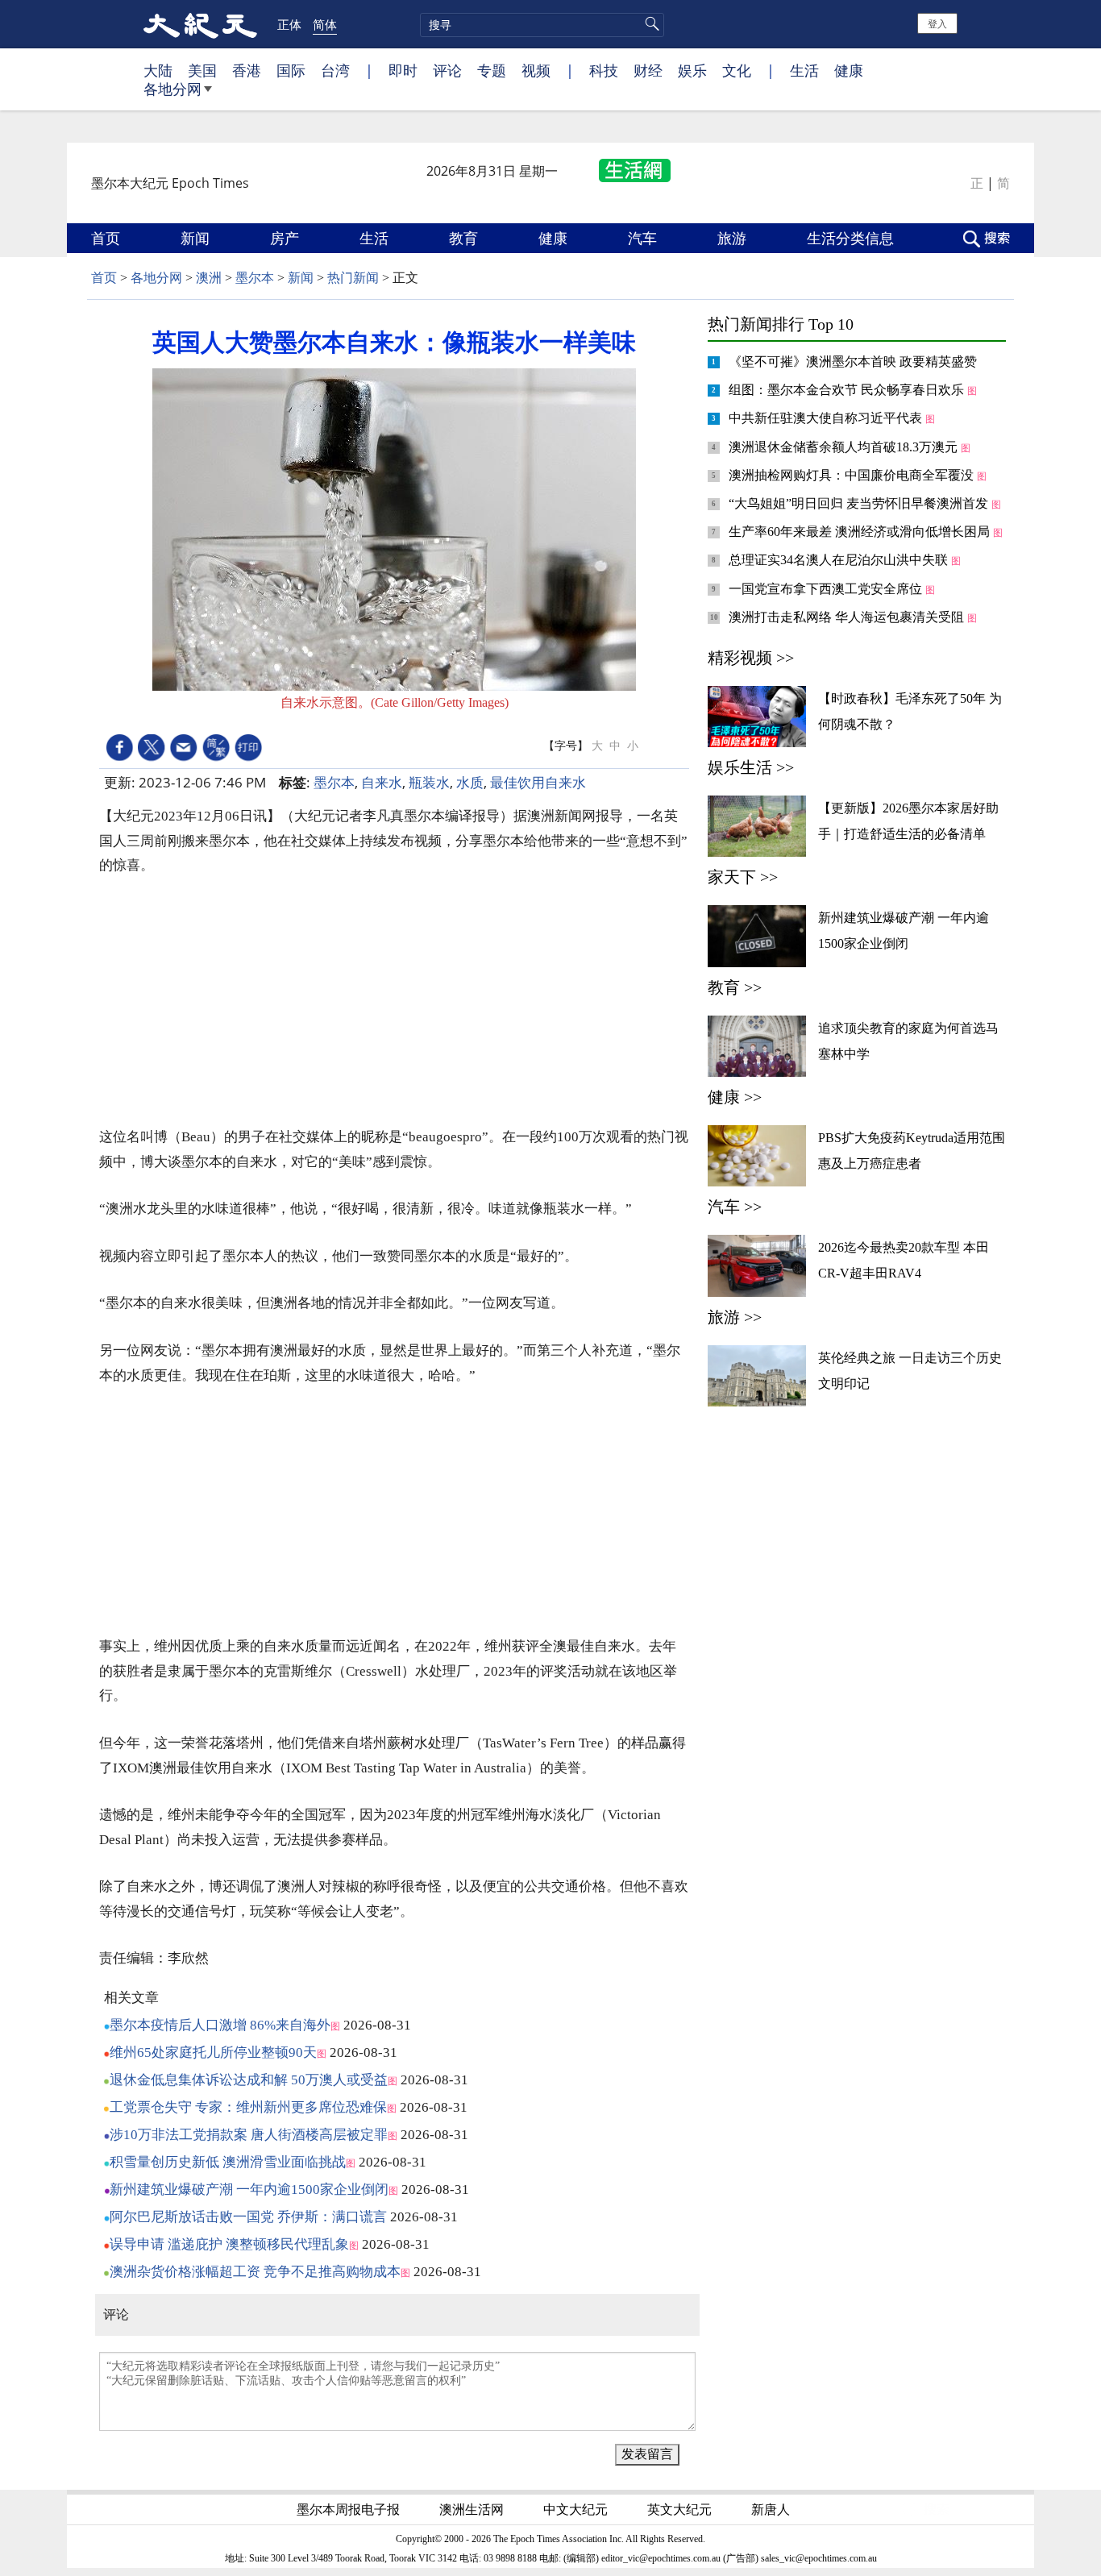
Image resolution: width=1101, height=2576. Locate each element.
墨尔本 (255, 278)
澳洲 (209, 278)
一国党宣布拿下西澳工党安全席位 (827, 589)
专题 (492, 70)
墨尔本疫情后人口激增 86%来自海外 (220, 2025)
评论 (447, 70)
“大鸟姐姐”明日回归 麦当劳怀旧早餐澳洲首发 (860, 503)
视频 (536, 70)
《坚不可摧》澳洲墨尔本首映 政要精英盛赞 (854, 361)
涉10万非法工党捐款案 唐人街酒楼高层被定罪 (249, 2135)
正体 (289, 24)
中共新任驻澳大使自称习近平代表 (827, 418)
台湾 (335, 70)
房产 (287, 238)
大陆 (158, 70)
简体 (325, 24)
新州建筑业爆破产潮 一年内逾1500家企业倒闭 (249, 2190)
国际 (291, 70)
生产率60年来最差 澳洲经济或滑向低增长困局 (861, 532)
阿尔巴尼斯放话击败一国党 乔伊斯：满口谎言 (248, 2217)
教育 (465, 238)
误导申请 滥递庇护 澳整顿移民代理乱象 (229, 2244)
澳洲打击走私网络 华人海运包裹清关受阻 (848, 617)
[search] (542, 25)
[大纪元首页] (200, 24)
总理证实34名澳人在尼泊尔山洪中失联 (840, 560)
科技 (604, 70)
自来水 (382, 782)
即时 (403, 70)
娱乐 (692, 70)
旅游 (734, 238)
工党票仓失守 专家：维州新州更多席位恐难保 (248, 2107)
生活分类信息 (852, 238)
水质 (470, 782)
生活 (804, 70)
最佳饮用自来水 (538, 782)
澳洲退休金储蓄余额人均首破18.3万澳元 (845, 447)
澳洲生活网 (473, 2509)
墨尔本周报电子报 (350, 2509)
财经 (648, 70)
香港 (247, 70)
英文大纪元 (681, 2509)
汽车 (644, 238)
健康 (849, 70)
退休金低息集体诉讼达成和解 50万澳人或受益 (249, 2080)
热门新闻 (353, 278)
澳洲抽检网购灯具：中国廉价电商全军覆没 (853, 475)
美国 (202, 70)
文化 (737, 70)
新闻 (197, 238)
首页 (108, 238)
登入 (937, 23)
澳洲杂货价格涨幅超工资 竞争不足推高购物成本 (255, 2272)
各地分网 (172, 89)
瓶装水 (429, 782)
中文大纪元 (577, 2509)
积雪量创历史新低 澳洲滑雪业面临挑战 (228, 2162)
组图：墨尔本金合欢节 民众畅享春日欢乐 (848, 390)
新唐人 (772, 2509)
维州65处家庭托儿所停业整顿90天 (213, 2052)
